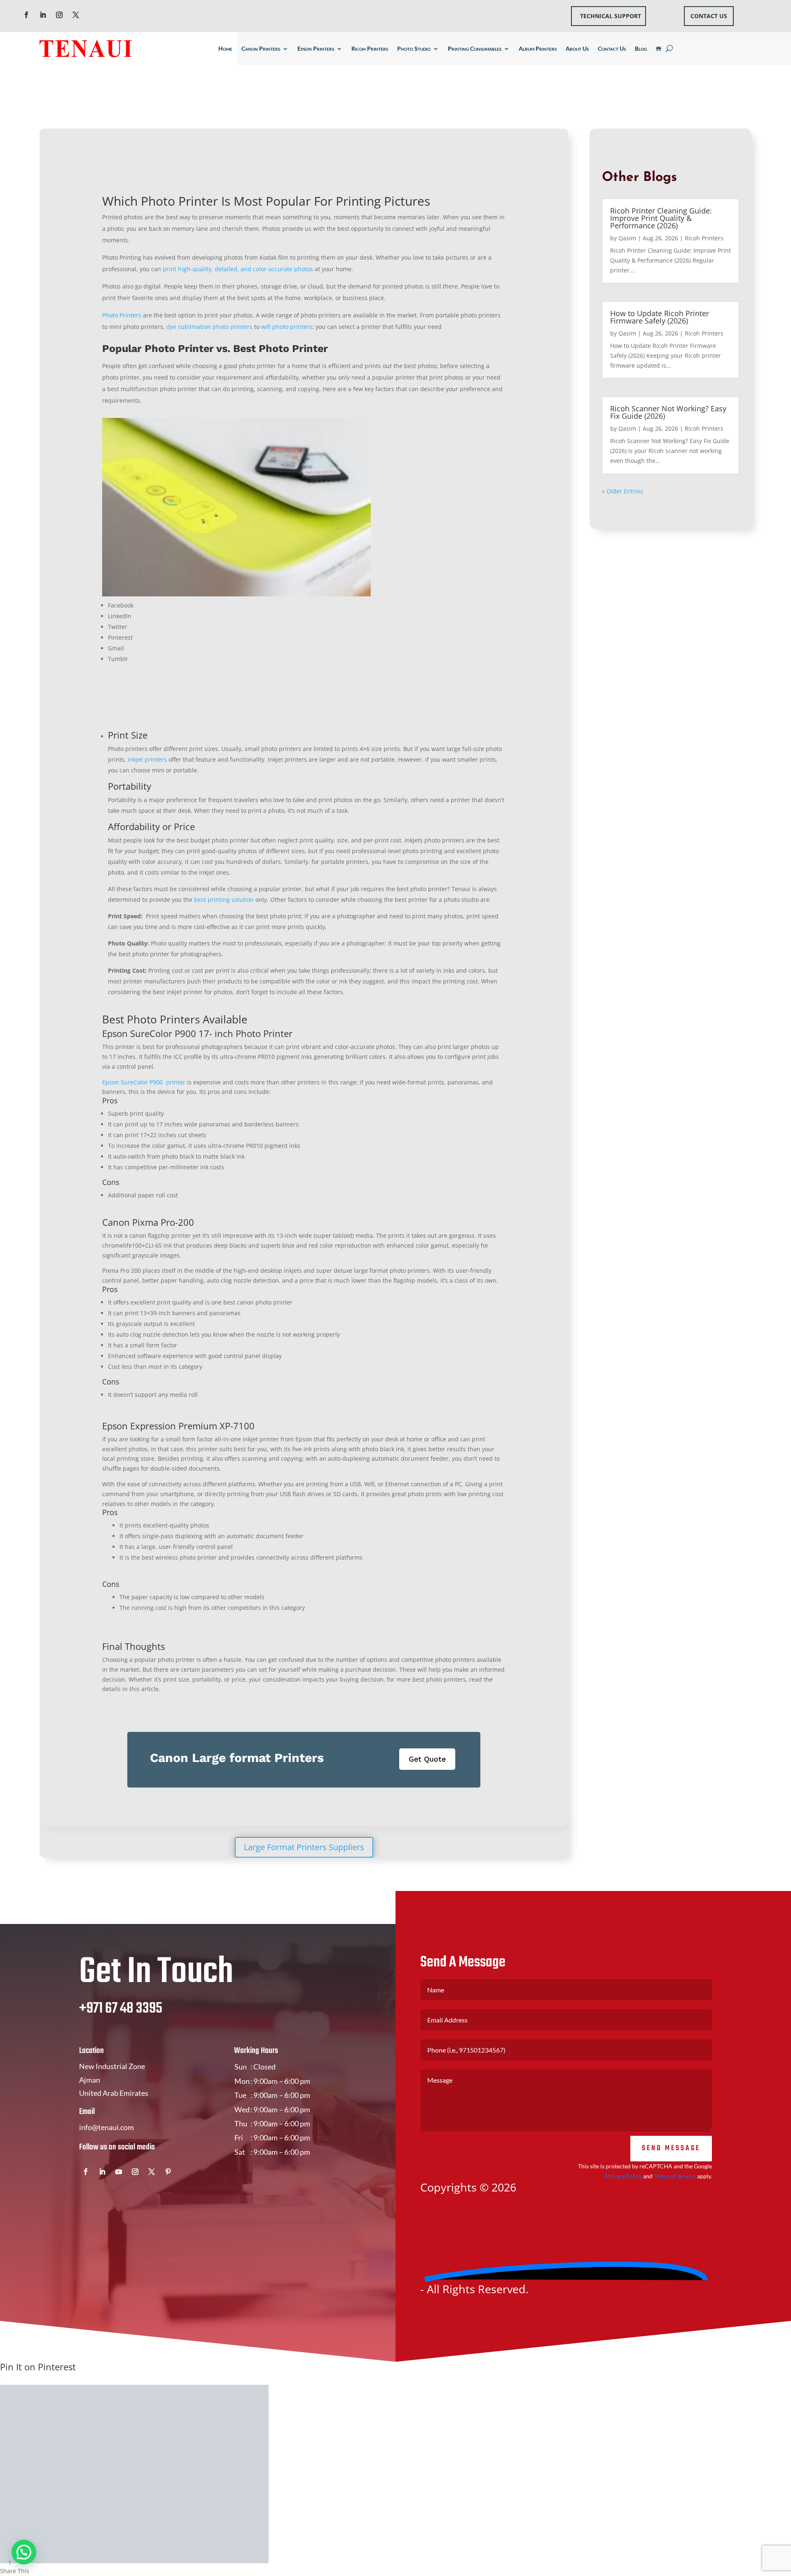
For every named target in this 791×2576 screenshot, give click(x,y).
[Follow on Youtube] (119, 2172)
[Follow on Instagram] (59, 15)
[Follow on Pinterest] (168, 2172)
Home (225, 48)
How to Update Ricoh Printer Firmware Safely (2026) (660, 317)
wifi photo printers (287, 327)
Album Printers (538, 48)
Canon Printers (261, 48)
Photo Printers (122, 315)
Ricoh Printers (370, 48)
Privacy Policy (624, 2176)
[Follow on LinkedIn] (43, 15)
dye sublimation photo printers (209, 327)
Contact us (709, 16)
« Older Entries (623, 491)
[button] (24, 2552)
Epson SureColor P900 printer (144, 1082)
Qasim (627, 238)
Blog (641, 48)
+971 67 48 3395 (121, 2009)
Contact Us (612, 48)
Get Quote (427, 1759)
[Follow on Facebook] (26, 15)
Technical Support (611, 16)
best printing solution (224, 900)
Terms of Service (675, 2176)
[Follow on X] (76, 15)
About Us (577, 48)
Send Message (671, 2148)
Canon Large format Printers (237, 1758)
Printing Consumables (475, 48)
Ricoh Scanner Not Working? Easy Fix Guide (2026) (668, 412)
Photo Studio (414, 48)
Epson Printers (316, 48)
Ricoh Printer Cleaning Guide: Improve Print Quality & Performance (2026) (661, 218)
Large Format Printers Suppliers (304, 1847)
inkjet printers (147, 759)
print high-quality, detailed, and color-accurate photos (238, 269)
